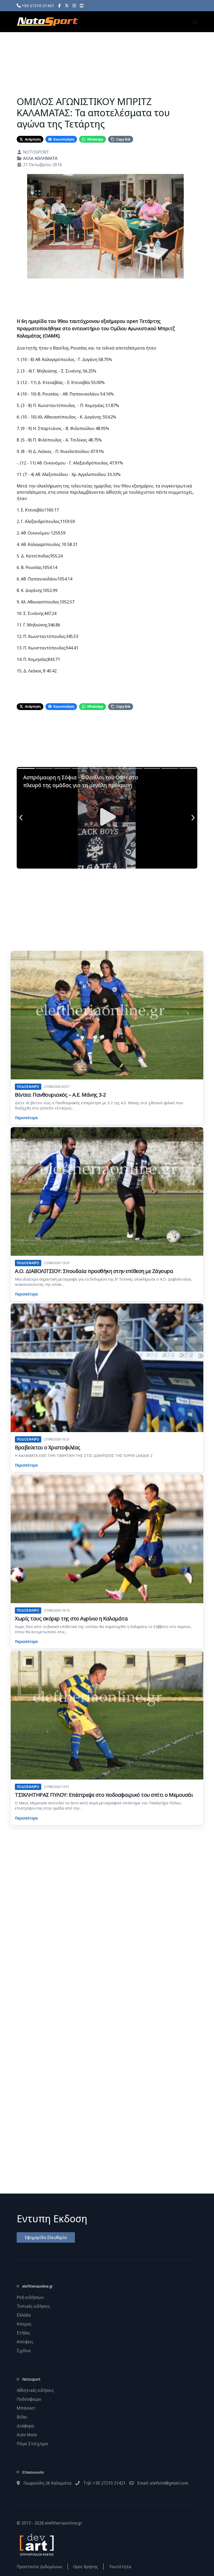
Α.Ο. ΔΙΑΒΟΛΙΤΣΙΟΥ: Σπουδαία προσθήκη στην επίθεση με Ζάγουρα (94, 1271)
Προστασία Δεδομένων (40, 2567)
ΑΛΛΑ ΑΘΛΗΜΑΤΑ (40, 158)
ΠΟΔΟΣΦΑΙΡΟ (28, 1087)
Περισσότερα (26, 1118)
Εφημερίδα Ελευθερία (46, 2237)
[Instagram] (74, 5)
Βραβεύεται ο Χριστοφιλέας (48, 1447)
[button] (195, 22)
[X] (67, 5)
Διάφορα (25, 2426)
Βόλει (22, 2417)
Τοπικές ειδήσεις (33, 2306)
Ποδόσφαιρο (29, 2399)
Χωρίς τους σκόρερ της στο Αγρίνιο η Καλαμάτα (71, 1618)
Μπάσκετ (26, 2408)
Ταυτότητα (120, 2567)
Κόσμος (24, 2324)
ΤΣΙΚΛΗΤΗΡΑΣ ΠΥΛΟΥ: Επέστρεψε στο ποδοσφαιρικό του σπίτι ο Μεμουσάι (104, 1795)
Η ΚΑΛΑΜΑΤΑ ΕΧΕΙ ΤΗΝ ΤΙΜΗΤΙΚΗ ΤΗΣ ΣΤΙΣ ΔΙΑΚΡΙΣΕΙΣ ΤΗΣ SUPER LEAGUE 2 (84, 1455)
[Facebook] (60, 5)
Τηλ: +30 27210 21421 (104, 2483)
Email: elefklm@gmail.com (162, 2483)
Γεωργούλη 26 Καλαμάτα (47, 2483)
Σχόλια (24, 2351)
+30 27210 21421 (37, 5)
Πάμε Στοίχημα (32, 2444)
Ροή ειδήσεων (30, 2297)
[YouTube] (82, 5)
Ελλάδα (24, 2315)
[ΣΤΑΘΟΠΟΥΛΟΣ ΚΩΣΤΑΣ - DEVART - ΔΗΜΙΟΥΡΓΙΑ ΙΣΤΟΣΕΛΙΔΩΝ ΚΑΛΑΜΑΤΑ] (36, 2544)
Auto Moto (27, 2435)
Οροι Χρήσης (86, 2567)
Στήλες (23, 2333)
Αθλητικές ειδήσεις (35, 2390)
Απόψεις (25, 2342)
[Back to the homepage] (47, 22)
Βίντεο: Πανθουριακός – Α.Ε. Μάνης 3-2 (60, 1095)
